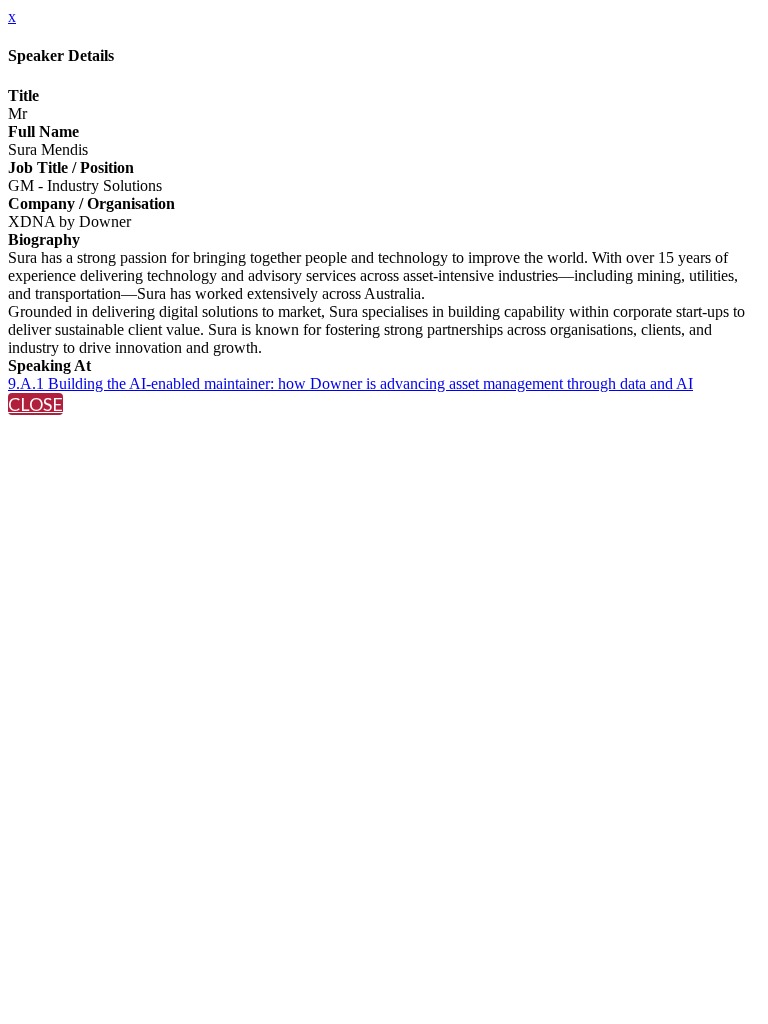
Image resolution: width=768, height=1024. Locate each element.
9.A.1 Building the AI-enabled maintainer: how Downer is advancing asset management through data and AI (350, 383)
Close (35, 404)
